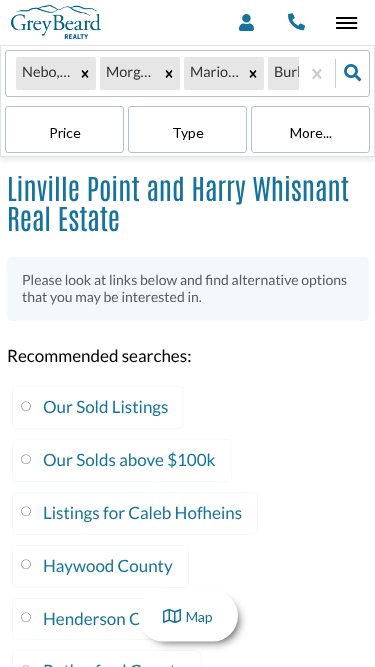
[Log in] (246, 22)
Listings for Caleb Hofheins (142, 512)
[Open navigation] (346, 23)
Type (188, 132)
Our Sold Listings (105, 406)
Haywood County (108, 565)
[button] (85, 73)
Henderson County (113, 618)
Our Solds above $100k (129, 459)
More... (311, 132)
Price (65, 132)
